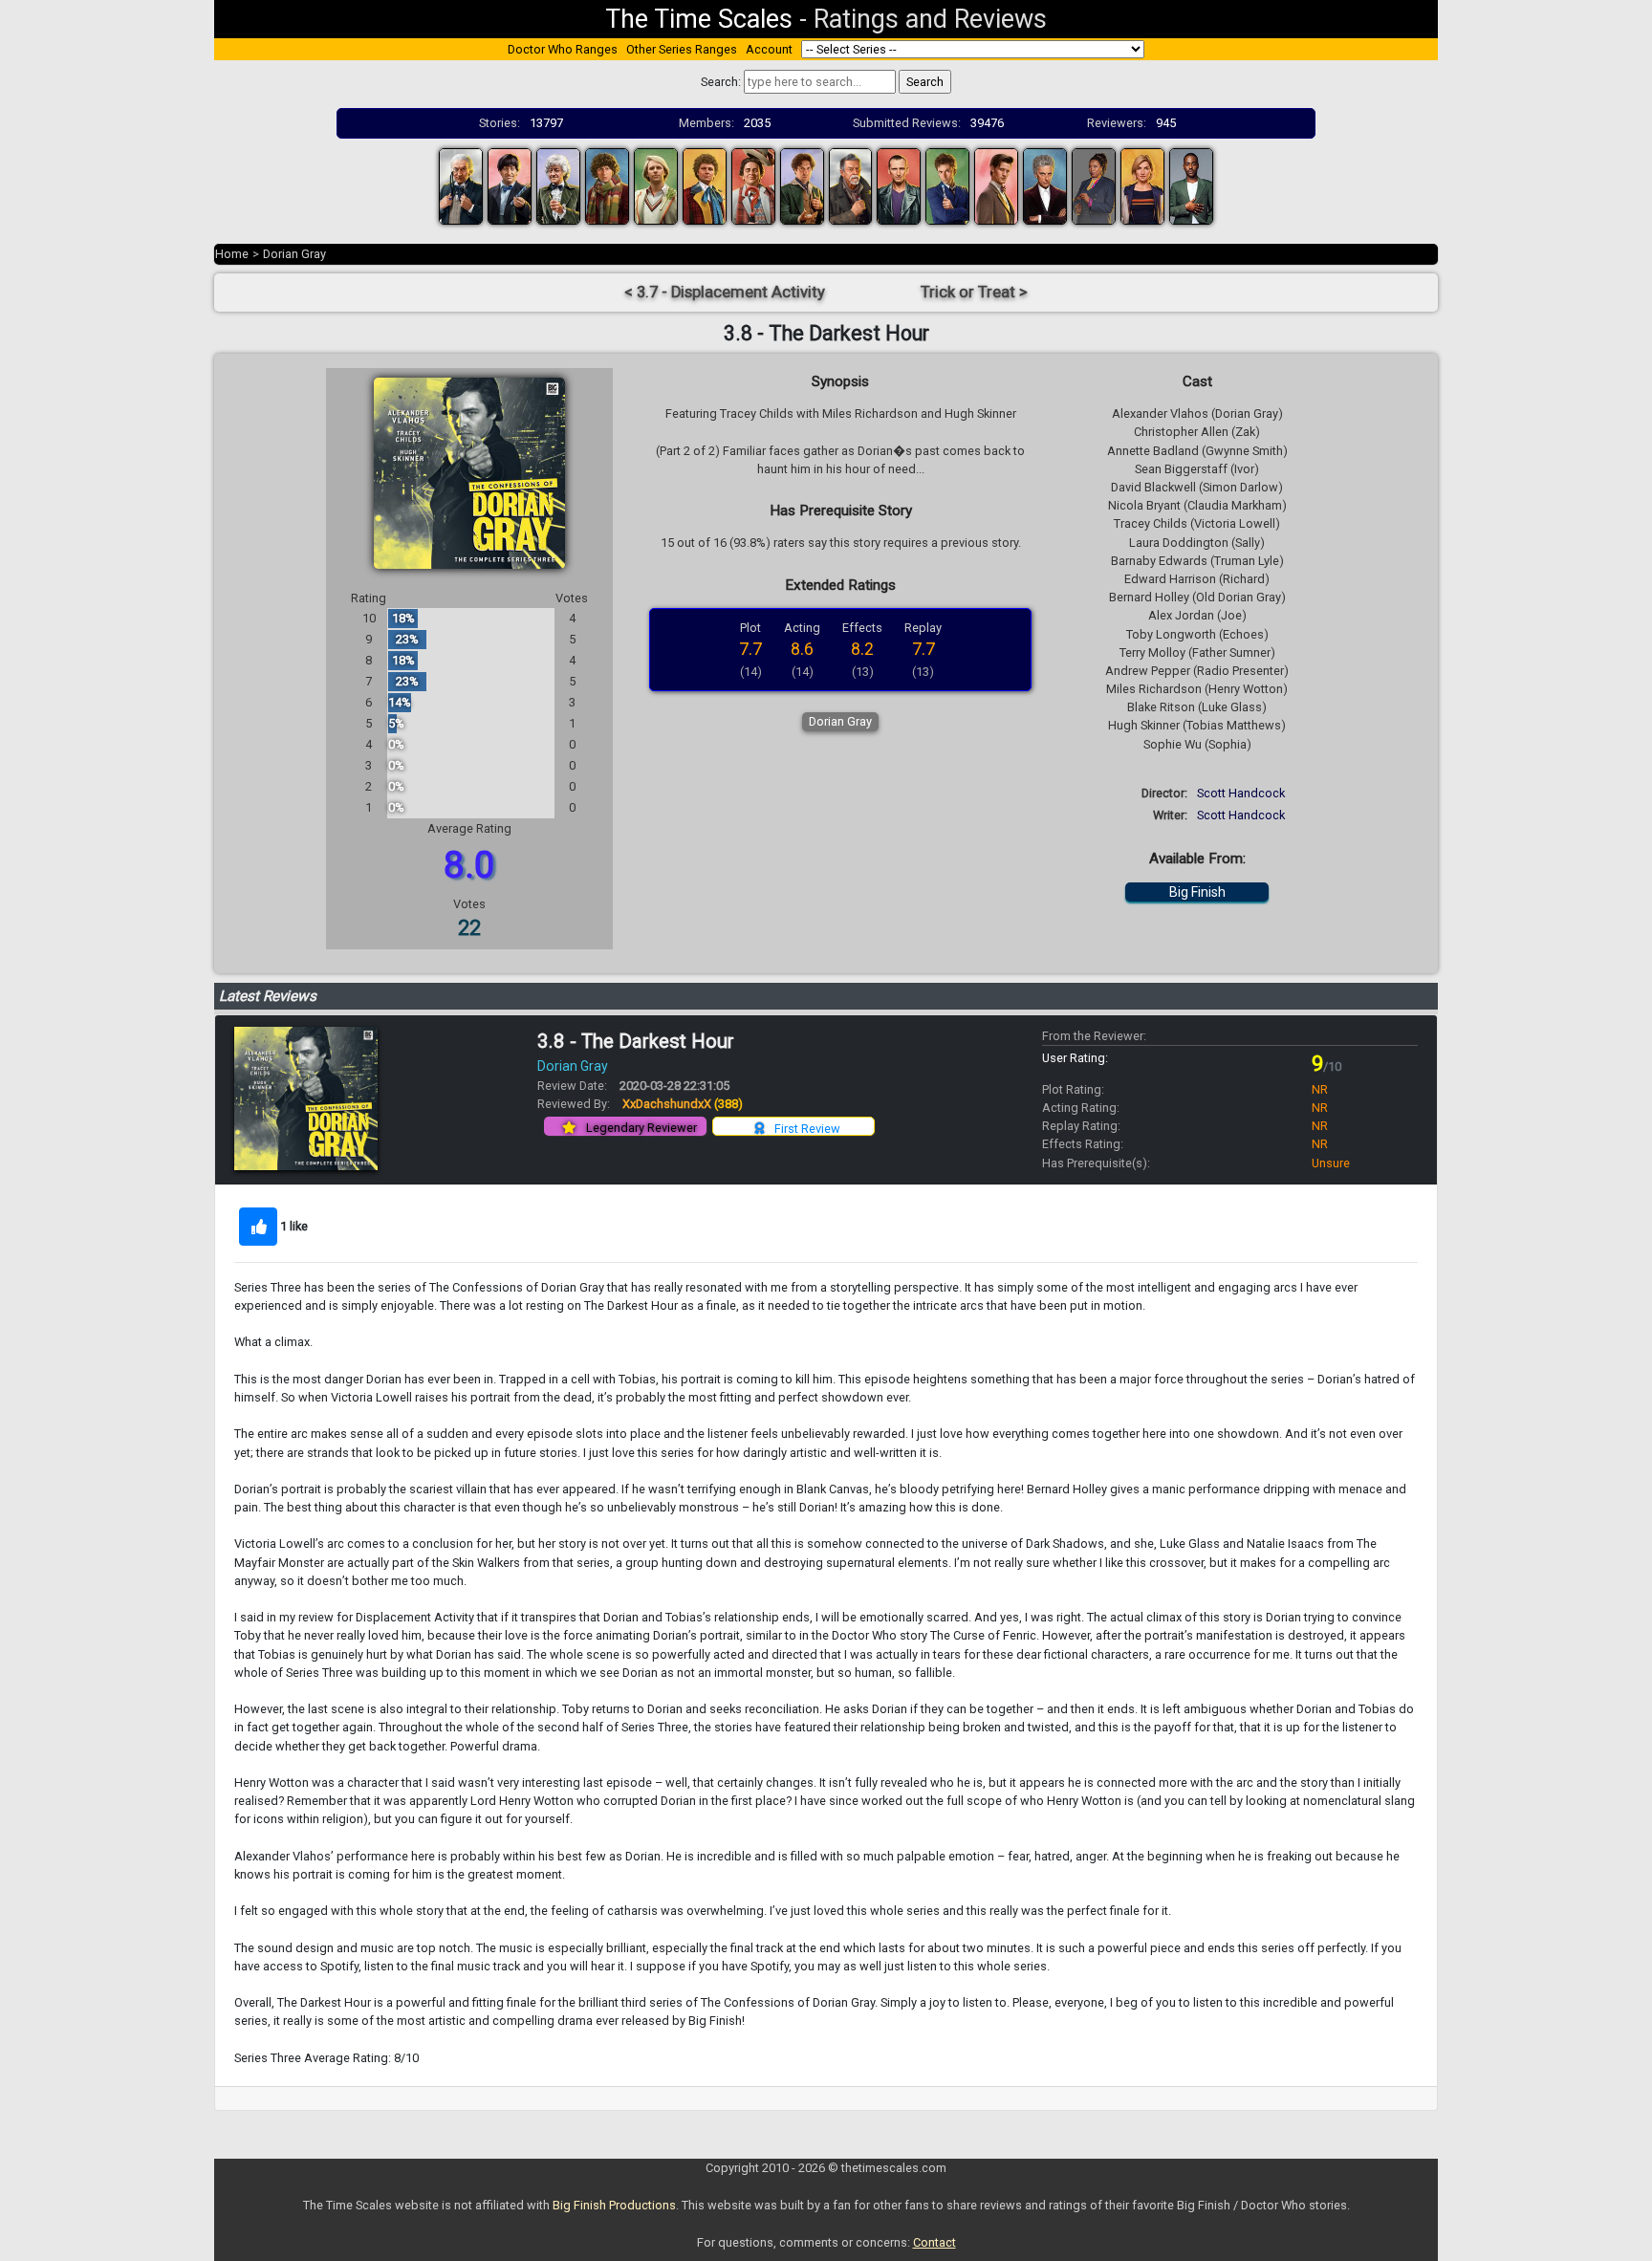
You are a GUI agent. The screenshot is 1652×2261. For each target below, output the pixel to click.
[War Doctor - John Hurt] (851, 185)
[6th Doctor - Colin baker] (705, 185)
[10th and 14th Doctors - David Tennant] (947, 185)
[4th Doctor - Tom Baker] (607, 185)
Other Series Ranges (682, 49)
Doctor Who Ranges (563, 49)
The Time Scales (699, 19)
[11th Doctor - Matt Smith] (996, 185)
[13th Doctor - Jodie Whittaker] (1142, 185)
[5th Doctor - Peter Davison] (656, 185)
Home (232, 254)
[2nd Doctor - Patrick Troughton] (510, 185)
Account (769, 49)
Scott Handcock (1241, 793)
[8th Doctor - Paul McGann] (802, 185)
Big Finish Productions (614, 2205)
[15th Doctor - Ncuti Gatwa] (1191, 185)
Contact (935, 2242)
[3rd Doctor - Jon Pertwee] (558, 185)
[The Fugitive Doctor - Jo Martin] (1094, 185)
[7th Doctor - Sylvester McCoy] (753, 185)
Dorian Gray (294, 254)
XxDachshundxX (683, 1104)
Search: (721, 82)
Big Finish (1197, 892)
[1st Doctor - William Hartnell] (461, 185)
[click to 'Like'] (258, 1227)
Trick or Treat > (974, 292)
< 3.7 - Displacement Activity (725, 292)
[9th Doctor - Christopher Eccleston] (899, 185)
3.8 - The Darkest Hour (636, 1041)
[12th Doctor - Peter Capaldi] (1045, 185)
